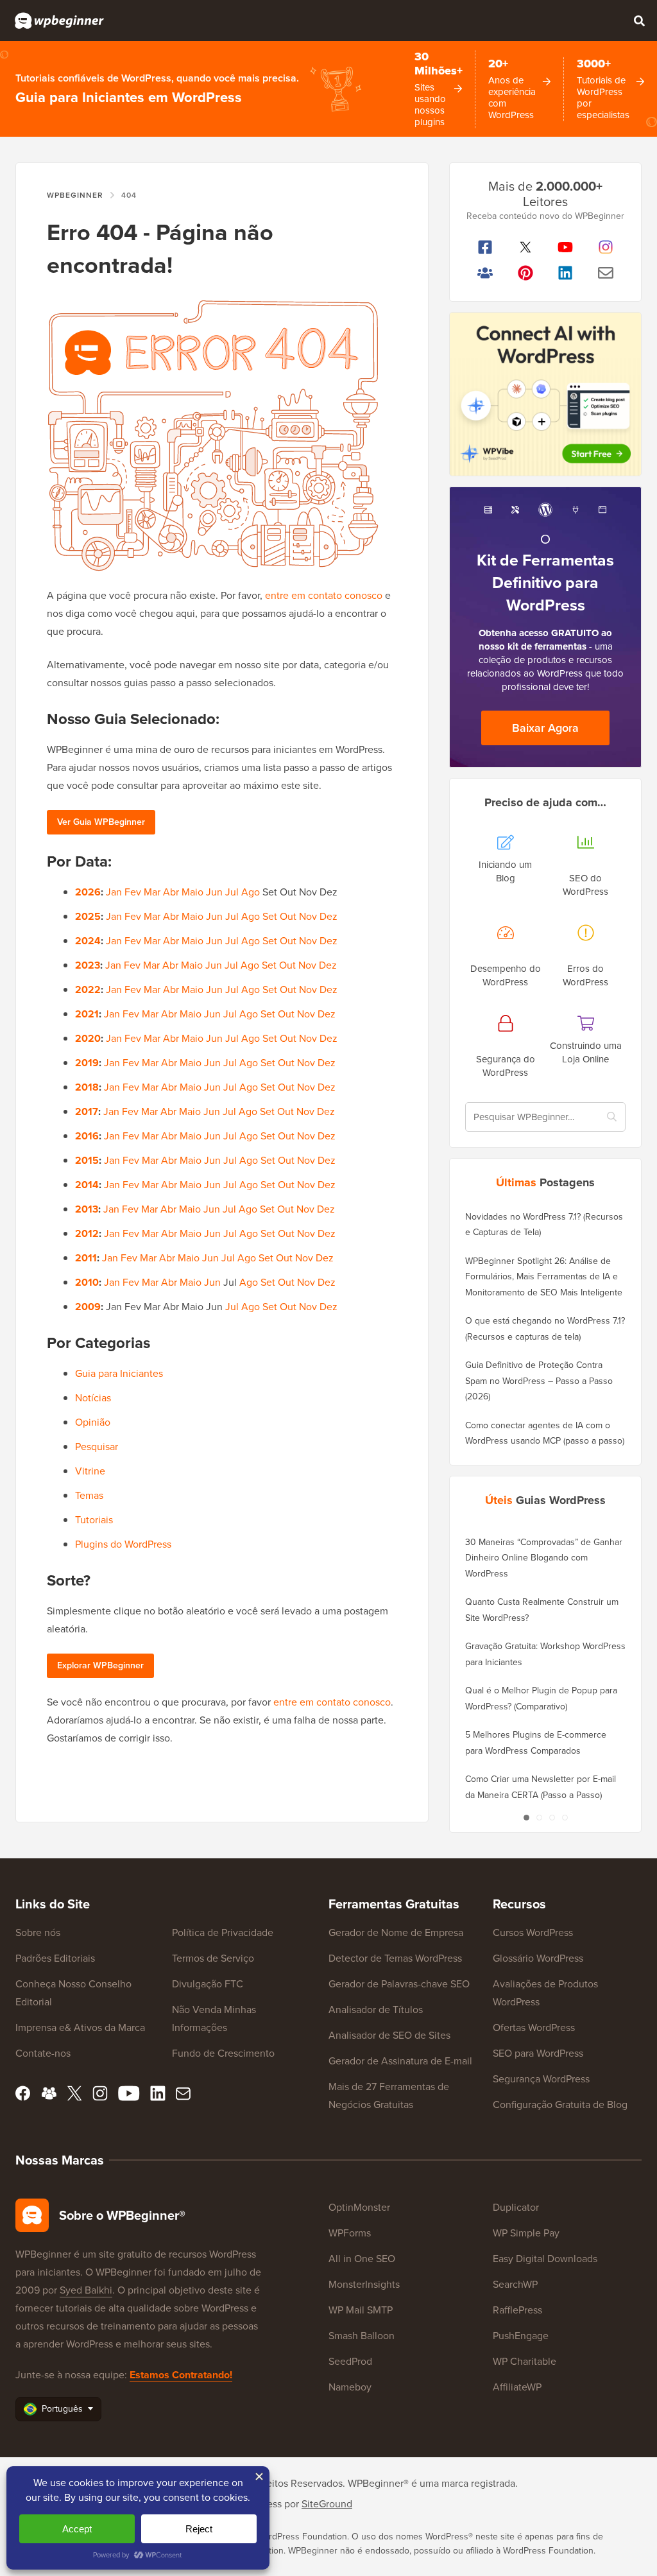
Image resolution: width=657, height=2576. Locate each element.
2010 (87, 1282)
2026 (88, 892)
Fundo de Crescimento (223, 2053)
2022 (88, 990)
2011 (86, 1258)
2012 (87, 1233)
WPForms (350, 2233)
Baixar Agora (545, 728)
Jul (232, 892)
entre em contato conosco (324, 595)
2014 (87, 1185)
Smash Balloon (362, 2336)
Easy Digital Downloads (545, 2259)
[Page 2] (539, 1818)
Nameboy (350, 2387)
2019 (87, 1063)
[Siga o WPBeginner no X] (526, 247)
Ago (251, 892)
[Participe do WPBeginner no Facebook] (485, 247)
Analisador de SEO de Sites (389, 2035)
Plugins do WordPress (123, 1544)
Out (288, 916)
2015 (87, 1160)
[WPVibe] (545, 394)
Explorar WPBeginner (100, 1665)
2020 (88, 1038)
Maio (192, 892)
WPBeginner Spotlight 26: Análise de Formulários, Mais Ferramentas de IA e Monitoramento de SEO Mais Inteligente (544, 1277)
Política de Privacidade (223, 1932)
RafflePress (517, 2310)
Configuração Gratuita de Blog (560, 2105)
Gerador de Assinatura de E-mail (400, 2061)
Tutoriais (94, 1520)
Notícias (93, 1398)
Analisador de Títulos (376, 2010)
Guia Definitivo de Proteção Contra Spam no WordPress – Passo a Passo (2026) (539, 1381)
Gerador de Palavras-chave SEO (399, 1984)
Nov (308, 916)
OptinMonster (359, 2207)
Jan (114, 892)
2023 (88, 965)
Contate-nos (43, 2053)
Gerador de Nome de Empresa (396, 1932)
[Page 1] (526, 1818)
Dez (328, 916)
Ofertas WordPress (534, 2027)
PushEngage (521, 2336)
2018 (87, 1087)
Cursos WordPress (533, 1932)
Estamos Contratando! (181, 2375)
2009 (88, 1307)
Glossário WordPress (538, 1958)
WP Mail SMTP (361, 2310)
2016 (87, 1136)
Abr (171, 892)
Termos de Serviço (213, 1958)
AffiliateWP (517, 2387)
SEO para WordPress (538, 2053)
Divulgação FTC (208, 1984)
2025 (88, 916)
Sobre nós (38, 1932)
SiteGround (327, 2504)
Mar (152, 892)
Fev (133, 892)
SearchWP (515, 2284)
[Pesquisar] (639, 21)
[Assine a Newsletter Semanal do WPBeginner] (606, 273)
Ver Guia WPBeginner (101, 822)
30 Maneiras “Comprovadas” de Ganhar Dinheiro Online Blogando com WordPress (544, 1558)
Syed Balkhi (86, 2290)
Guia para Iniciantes (119, 1373)
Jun (214, 892)
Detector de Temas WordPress (395, 1958)
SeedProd (350, 2361)
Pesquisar (97, 1447)
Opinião (93, 1422)
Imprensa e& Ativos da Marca (80, 2027)
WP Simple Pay (526, 2233)
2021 (87, 1014)
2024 (88, 941)
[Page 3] (552, 1818)
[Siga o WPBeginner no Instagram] (606, 247)
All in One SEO (362, 2259)
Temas (89, 1495)
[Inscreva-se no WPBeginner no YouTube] (566, 247)
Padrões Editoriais (55, 1958)
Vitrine (90, 1471)
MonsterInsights (364, 2284)
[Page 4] (565, 1818)
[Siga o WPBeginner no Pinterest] (526, 273)
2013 (87, 1209)
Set (270, 916)
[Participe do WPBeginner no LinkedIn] (566, 273)
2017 (87, 1111)
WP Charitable (525, 2361)
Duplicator (516, 2207)
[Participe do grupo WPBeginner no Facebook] (485, 273)
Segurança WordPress (541, 2079)
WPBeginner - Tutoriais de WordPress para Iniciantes (59, 21)
